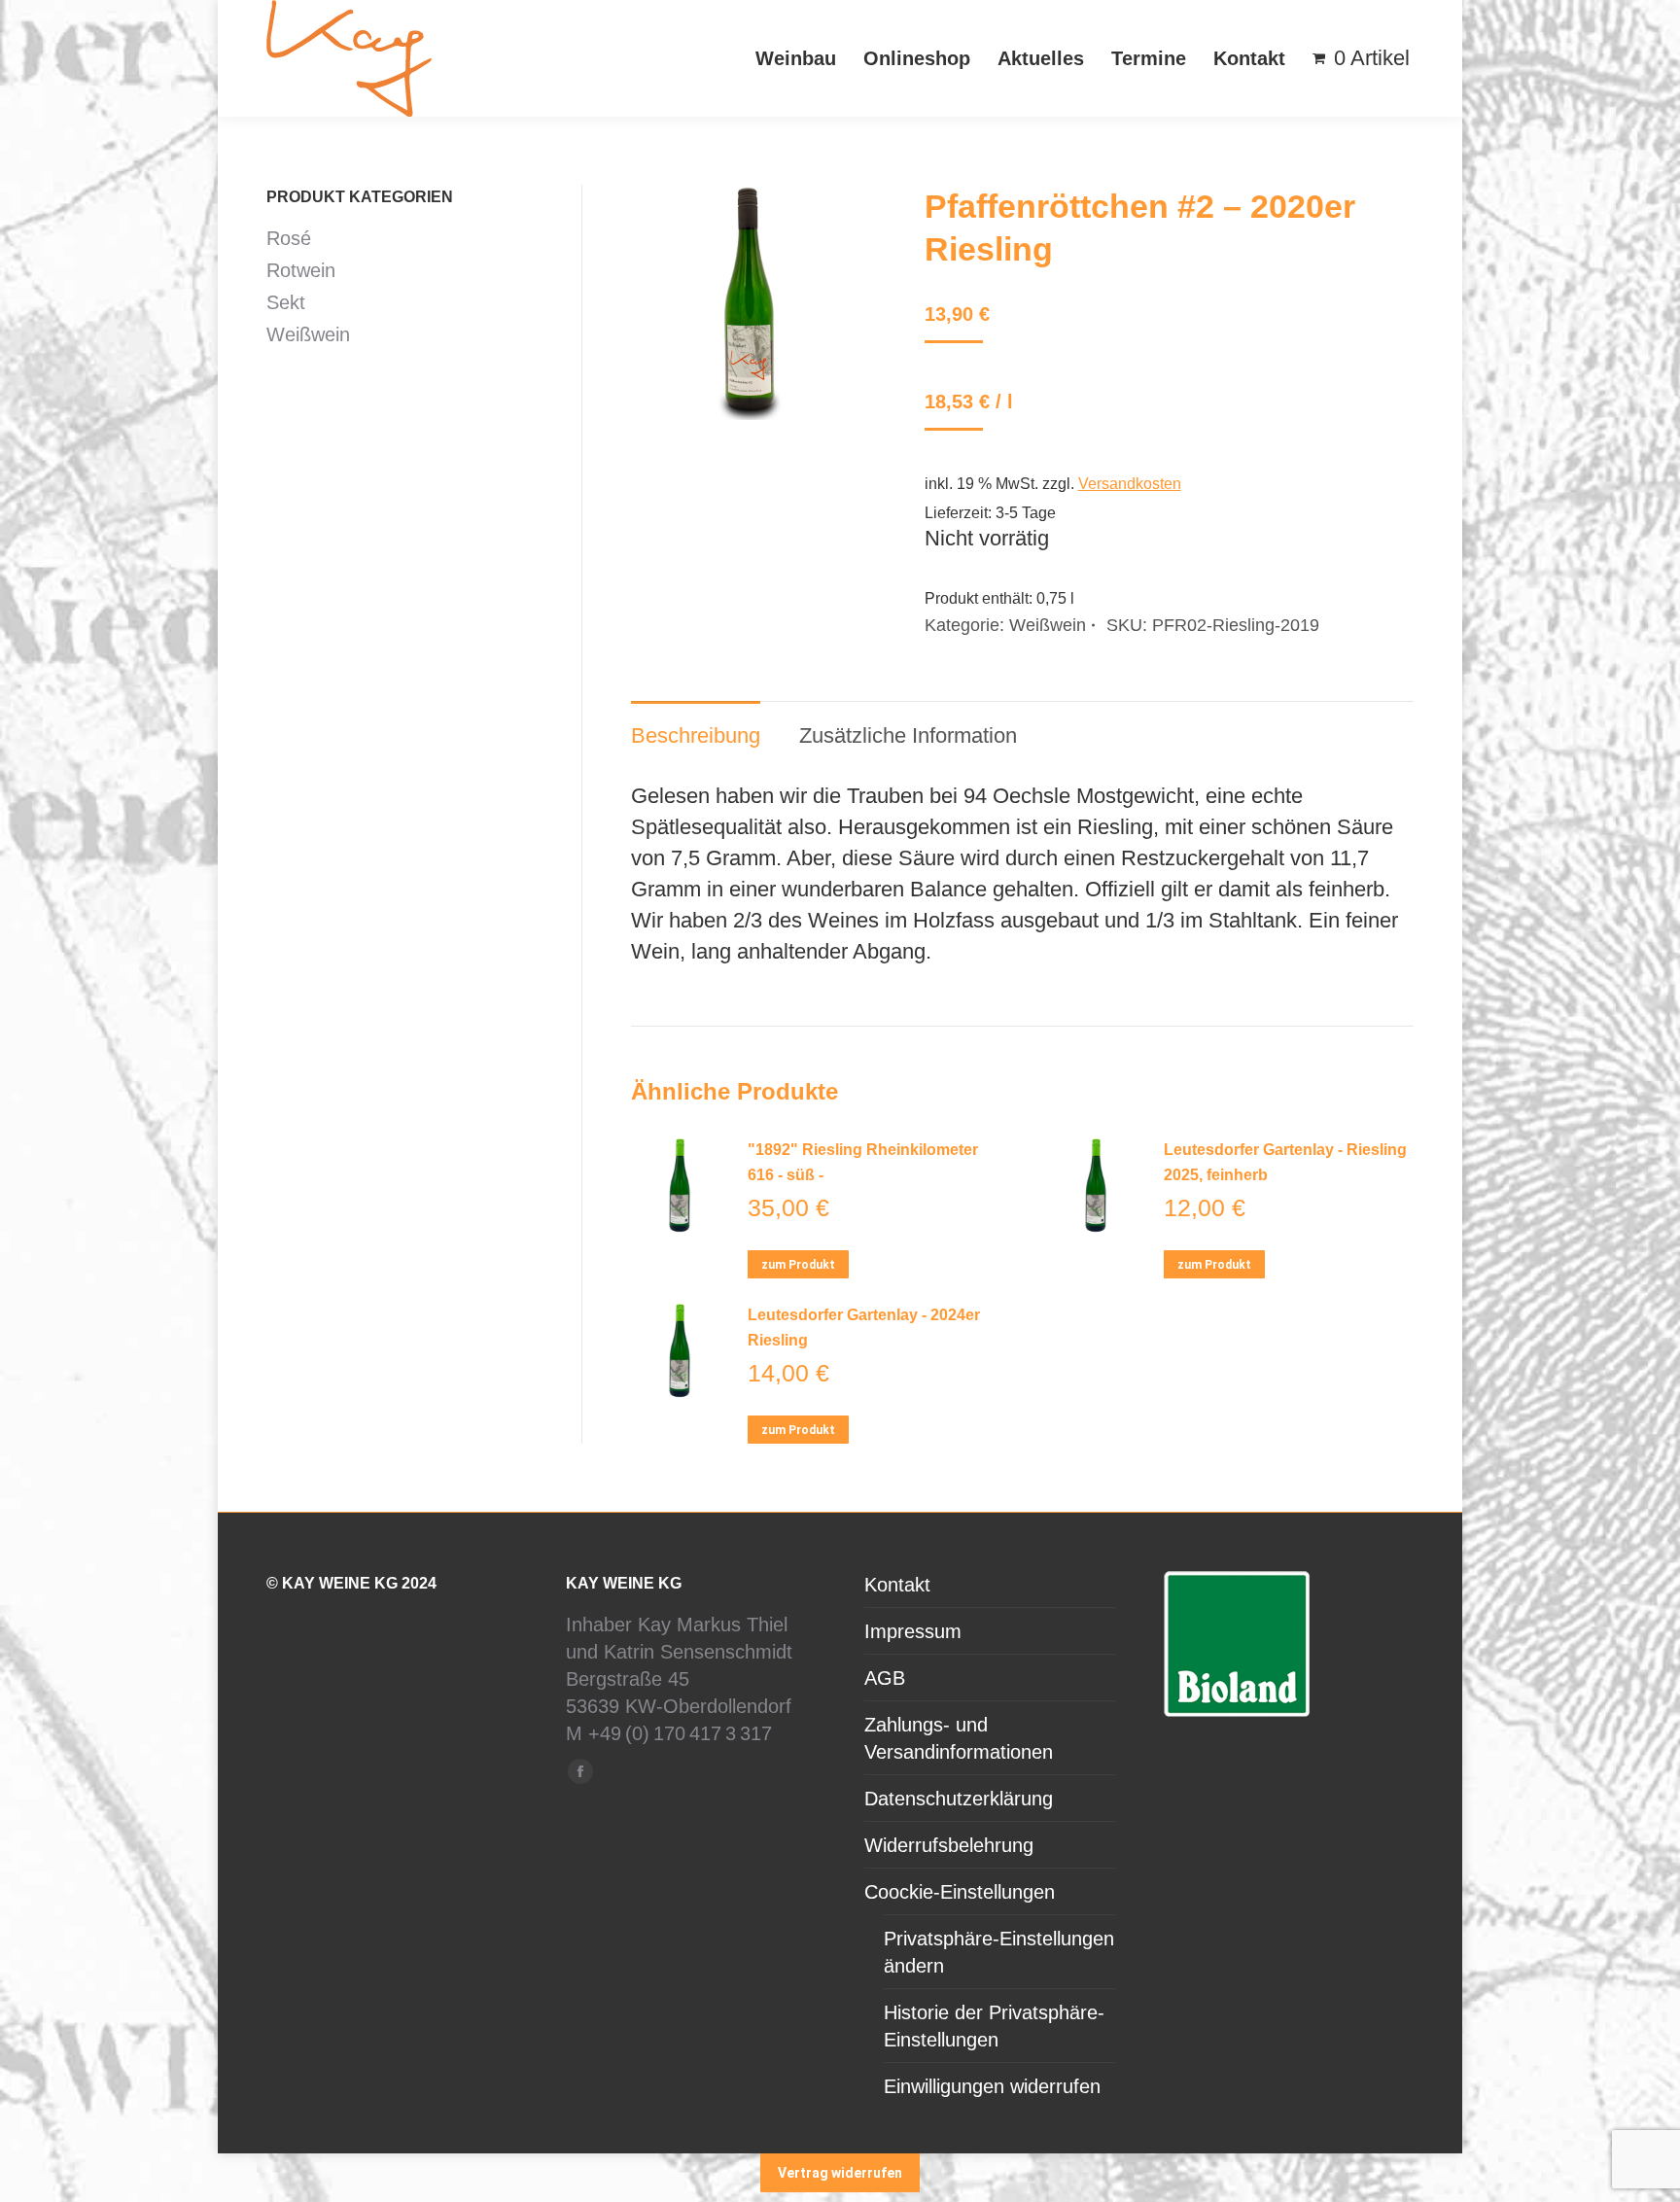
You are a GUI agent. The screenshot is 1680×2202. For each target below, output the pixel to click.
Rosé (289, 238)
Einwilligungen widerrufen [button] (992, 2086)
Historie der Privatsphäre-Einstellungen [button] (994, 2026)
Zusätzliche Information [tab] (908, 735)
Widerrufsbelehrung (949, 1845)
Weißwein (1048, 625)
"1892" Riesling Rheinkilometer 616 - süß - (863, 1162)
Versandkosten (1130, 484)
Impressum (913, 1631)
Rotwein (301, 270)
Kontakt (897, 1585)
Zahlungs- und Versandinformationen (959, 1738)
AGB (885, 1678)
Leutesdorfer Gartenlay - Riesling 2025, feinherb (1285, 1162)
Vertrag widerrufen (840, 2173)
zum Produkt (798, 1265)
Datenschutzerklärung (959, 1799)
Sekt (286, 302)
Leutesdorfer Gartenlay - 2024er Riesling (864, 1328)
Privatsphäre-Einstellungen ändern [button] (999, 1952)
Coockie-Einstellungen (960, 1892)
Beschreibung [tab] (696, 735)
